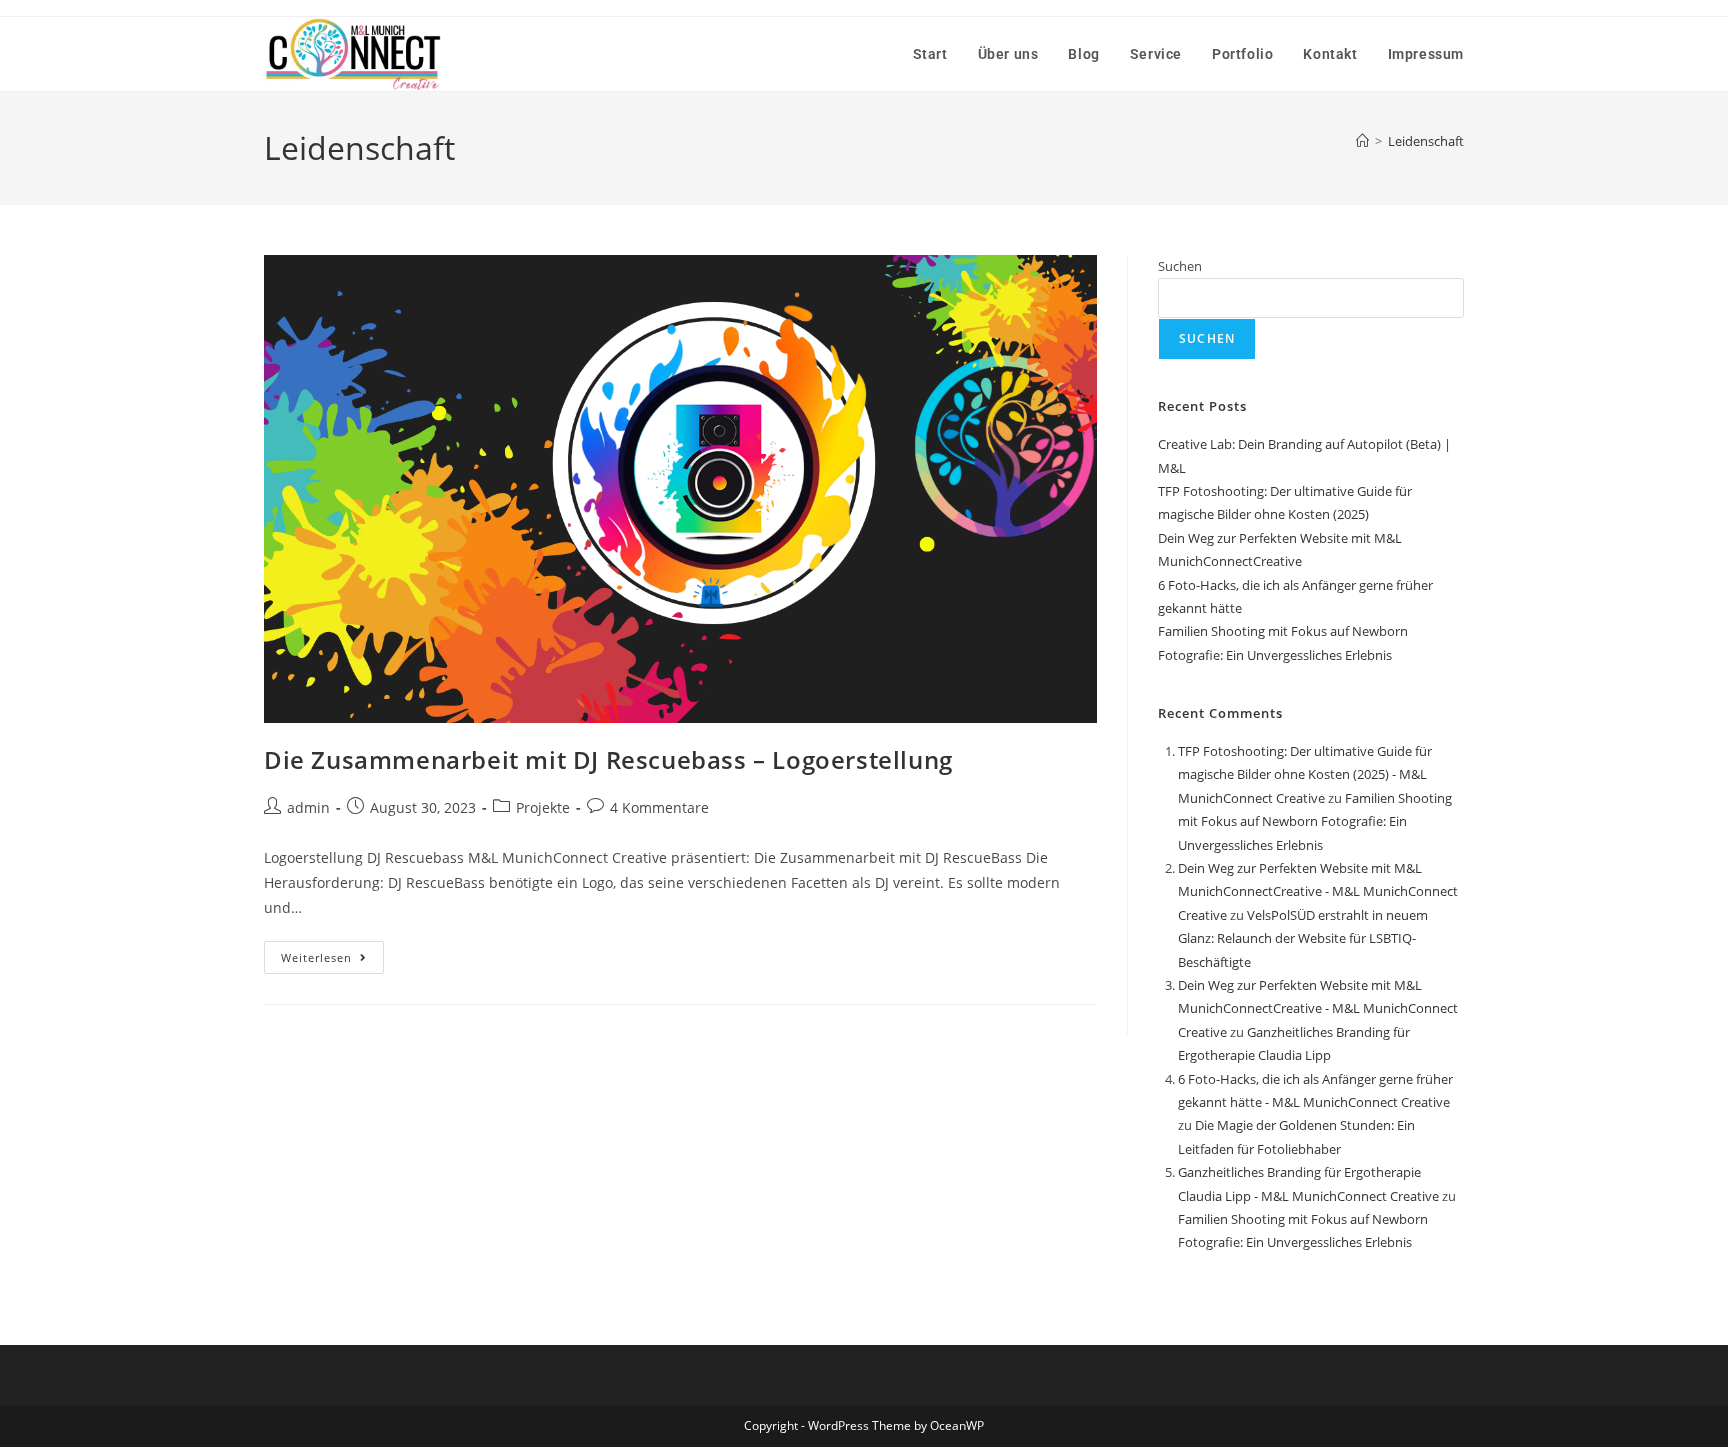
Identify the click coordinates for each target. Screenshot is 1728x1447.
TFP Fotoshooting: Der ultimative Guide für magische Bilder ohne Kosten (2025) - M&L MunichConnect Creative (1305, 774)
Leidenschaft (1426, 141)
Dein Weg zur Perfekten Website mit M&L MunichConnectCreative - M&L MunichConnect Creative (1318, 891)
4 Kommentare (659, 807)
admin (308, 807)
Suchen (1180, 266)
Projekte (543, 807)
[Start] (1362, 141)
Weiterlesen (332, 953)
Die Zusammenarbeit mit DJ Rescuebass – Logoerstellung (608, 759)
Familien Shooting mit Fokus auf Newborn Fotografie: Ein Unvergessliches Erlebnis (1315, 821)
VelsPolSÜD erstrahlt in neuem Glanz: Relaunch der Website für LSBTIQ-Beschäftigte (1303, 938)
